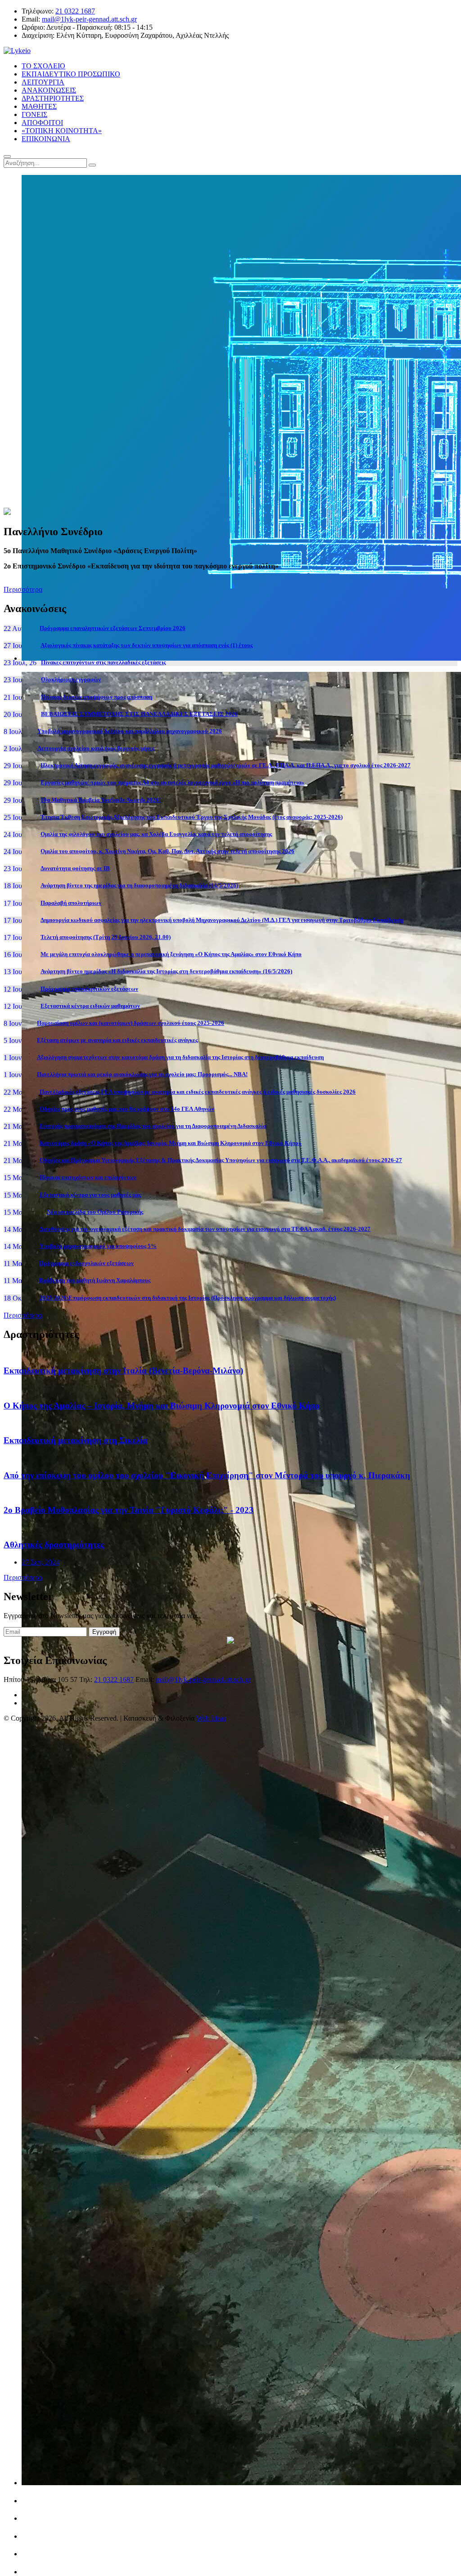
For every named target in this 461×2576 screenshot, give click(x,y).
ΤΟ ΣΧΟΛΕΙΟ (43, 66)
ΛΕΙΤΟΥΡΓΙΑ (43, 82)
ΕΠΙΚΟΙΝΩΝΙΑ (46, 139)
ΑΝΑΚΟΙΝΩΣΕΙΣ (49, 90)
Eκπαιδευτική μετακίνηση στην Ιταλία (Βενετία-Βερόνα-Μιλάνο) (123, 1371)
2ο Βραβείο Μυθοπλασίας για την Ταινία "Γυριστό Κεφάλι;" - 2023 (129, 1510)
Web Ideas (211, 1718)
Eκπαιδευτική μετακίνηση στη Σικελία (76, 1440)
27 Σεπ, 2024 (41, 1562)
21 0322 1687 (75, 11)
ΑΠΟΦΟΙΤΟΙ (42, 123)
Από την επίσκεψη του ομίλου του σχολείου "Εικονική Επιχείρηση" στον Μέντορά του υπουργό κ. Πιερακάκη (207, 1475)
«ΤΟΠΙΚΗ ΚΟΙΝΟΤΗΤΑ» (62, 131)
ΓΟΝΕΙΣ (34, 114)
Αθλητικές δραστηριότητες (54, 1545)
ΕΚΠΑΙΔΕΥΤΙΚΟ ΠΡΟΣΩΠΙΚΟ (71, 74)
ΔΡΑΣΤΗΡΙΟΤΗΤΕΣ (53, 98)
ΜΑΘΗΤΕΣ (39, 106)
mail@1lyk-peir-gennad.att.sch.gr (89, 19)
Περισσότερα (23, 589)
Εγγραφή (104, 1632)
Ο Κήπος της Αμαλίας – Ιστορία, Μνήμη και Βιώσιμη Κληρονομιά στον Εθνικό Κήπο (162, 1406)
